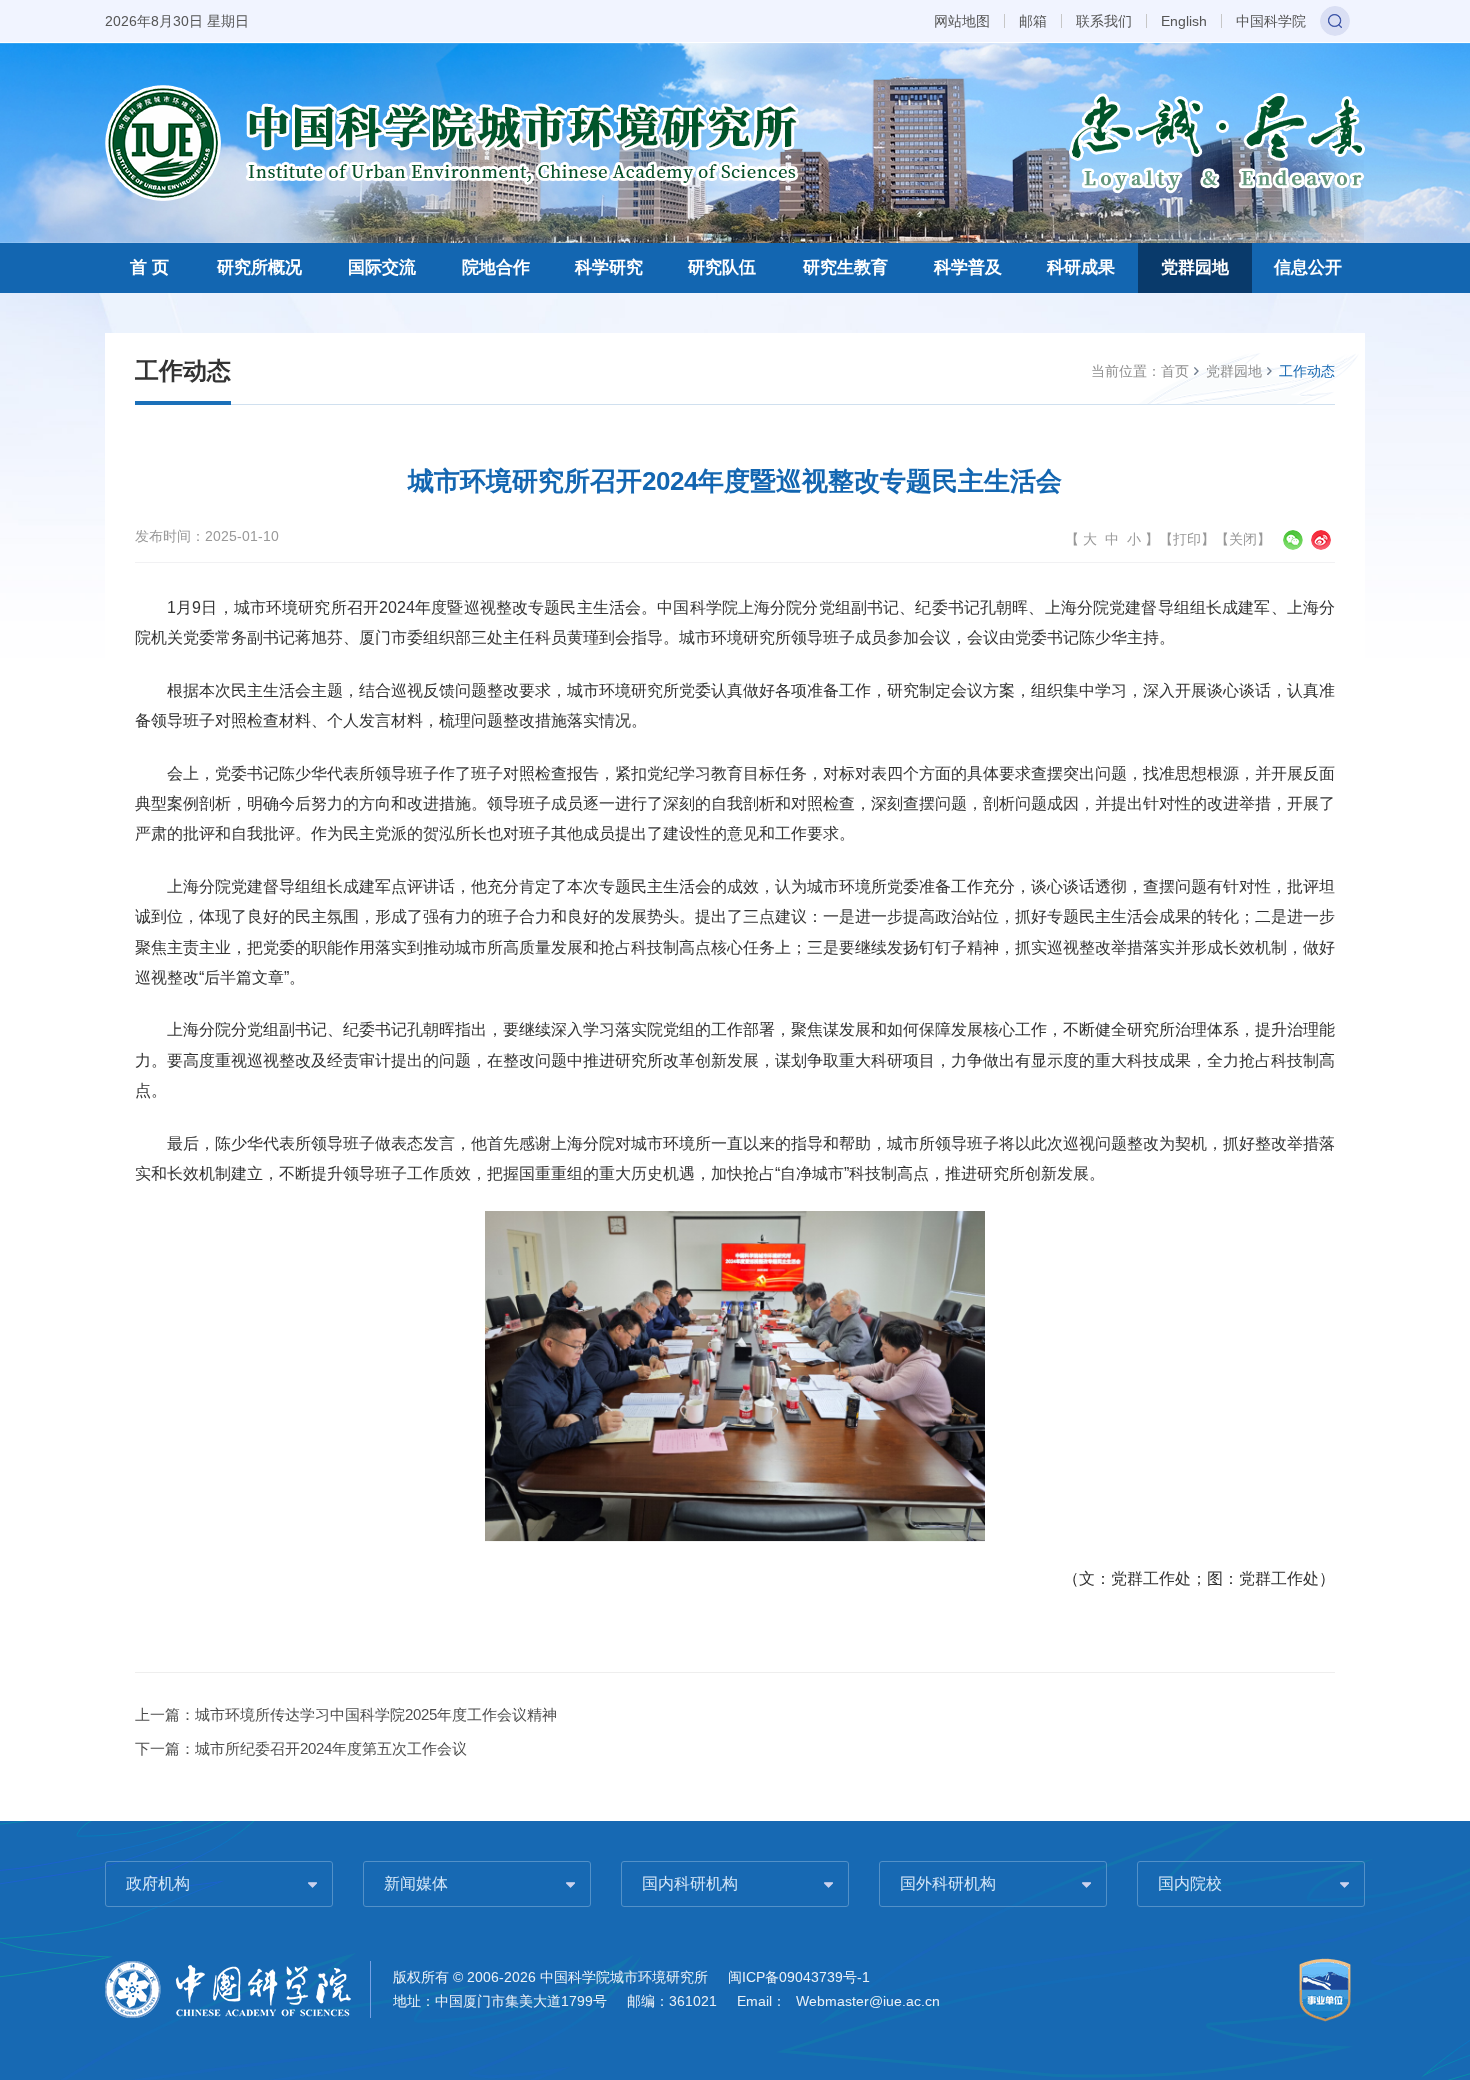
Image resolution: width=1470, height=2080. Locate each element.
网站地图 (962, 21)
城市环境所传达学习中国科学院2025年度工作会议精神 (376, 1714)
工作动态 (1307, 371)
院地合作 (496, 267)
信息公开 (1308, 267)
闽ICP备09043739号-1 (799, 1977)
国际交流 (382, 267)
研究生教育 (845, 267)
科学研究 (609, 267)
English (1184, 21)
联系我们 (1104, 21)
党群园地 (1195, 267)
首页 (1175, 371)
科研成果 (1081, 267)
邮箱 (1033, 21)
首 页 (149, 267)
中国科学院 (1271, 21)
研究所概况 (259, 267)
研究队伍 (722, 267)
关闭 (1243, 539)
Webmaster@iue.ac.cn (868, 2001)
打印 (1187, 539)
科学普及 (968, 267)
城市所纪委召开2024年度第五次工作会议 (331, 1748)
